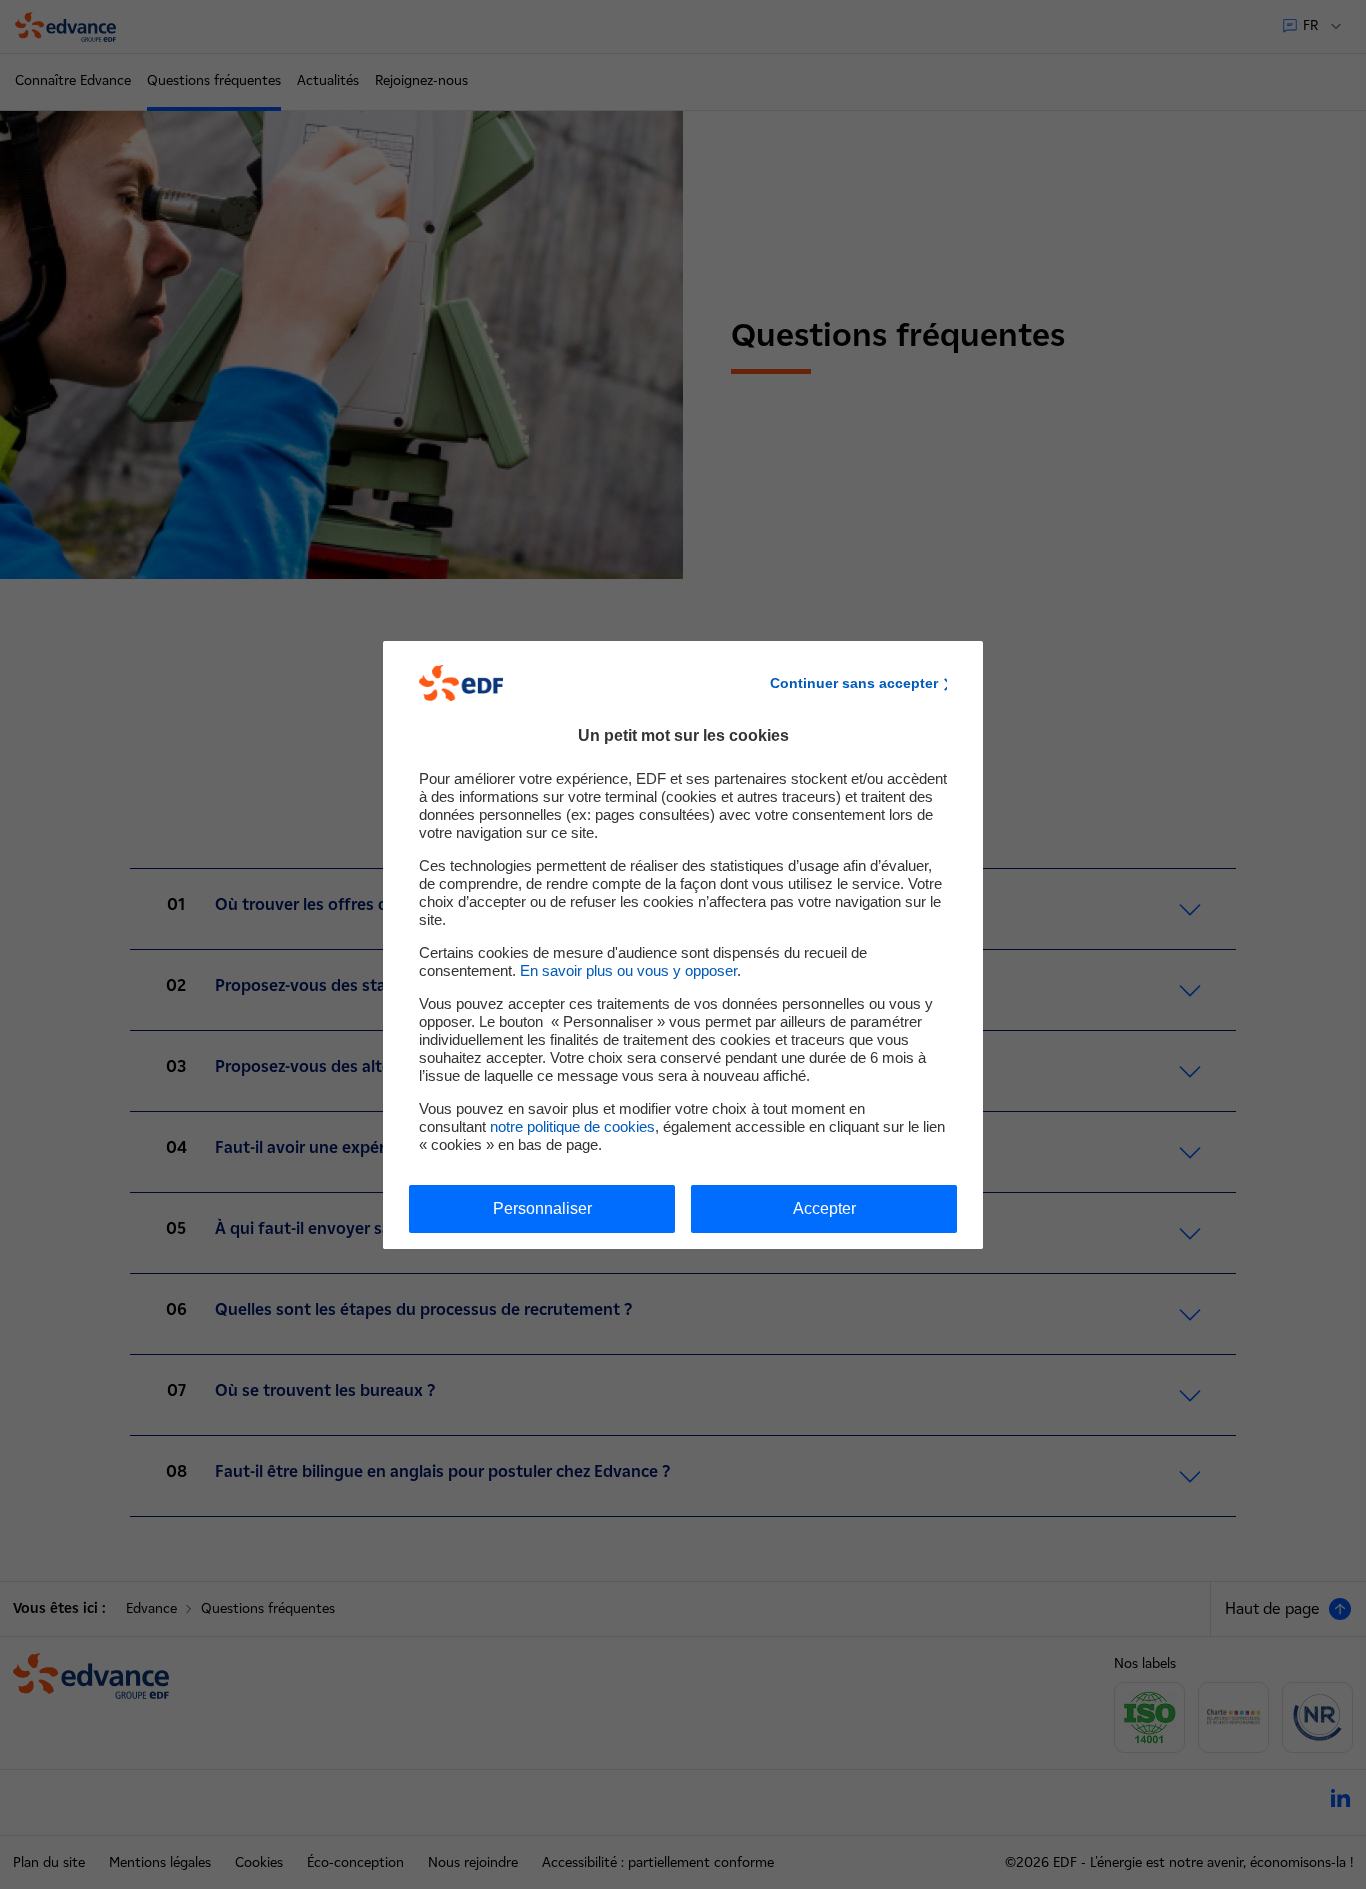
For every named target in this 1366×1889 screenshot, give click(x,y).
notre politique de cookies (572, 1126)
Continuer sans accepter (854, 683)
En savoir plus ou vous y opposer (628, 970)
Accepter (824, 1208)
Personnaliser (542, 1208)
